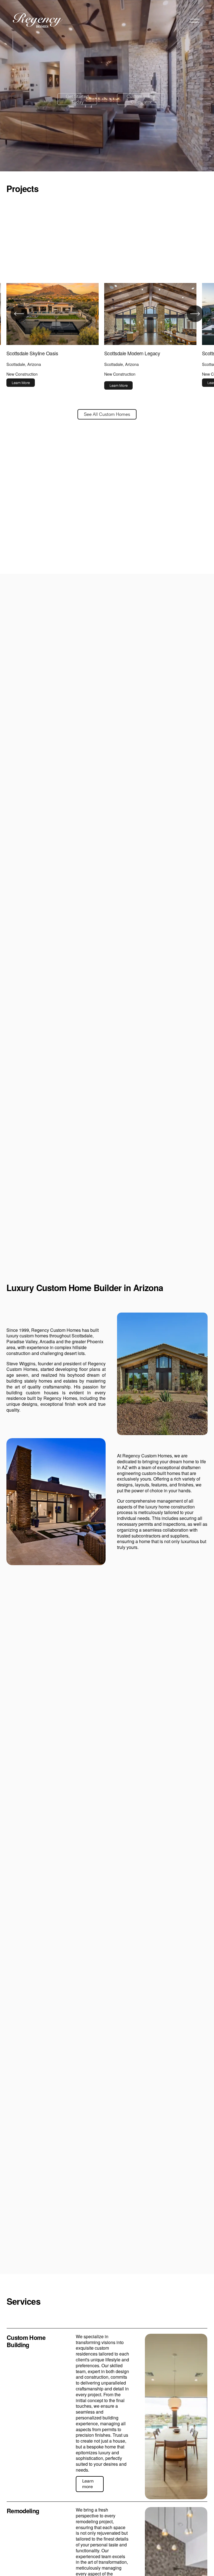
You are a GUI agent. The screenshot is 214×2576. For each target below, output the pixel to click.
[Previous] (19, 314)
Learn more (88, 2484)
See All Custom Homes (107, 414)
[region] (107, 336)
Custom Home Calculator (141, 99)
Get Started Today (77, 99)
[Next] (195, 314)
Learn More (21, 383)
